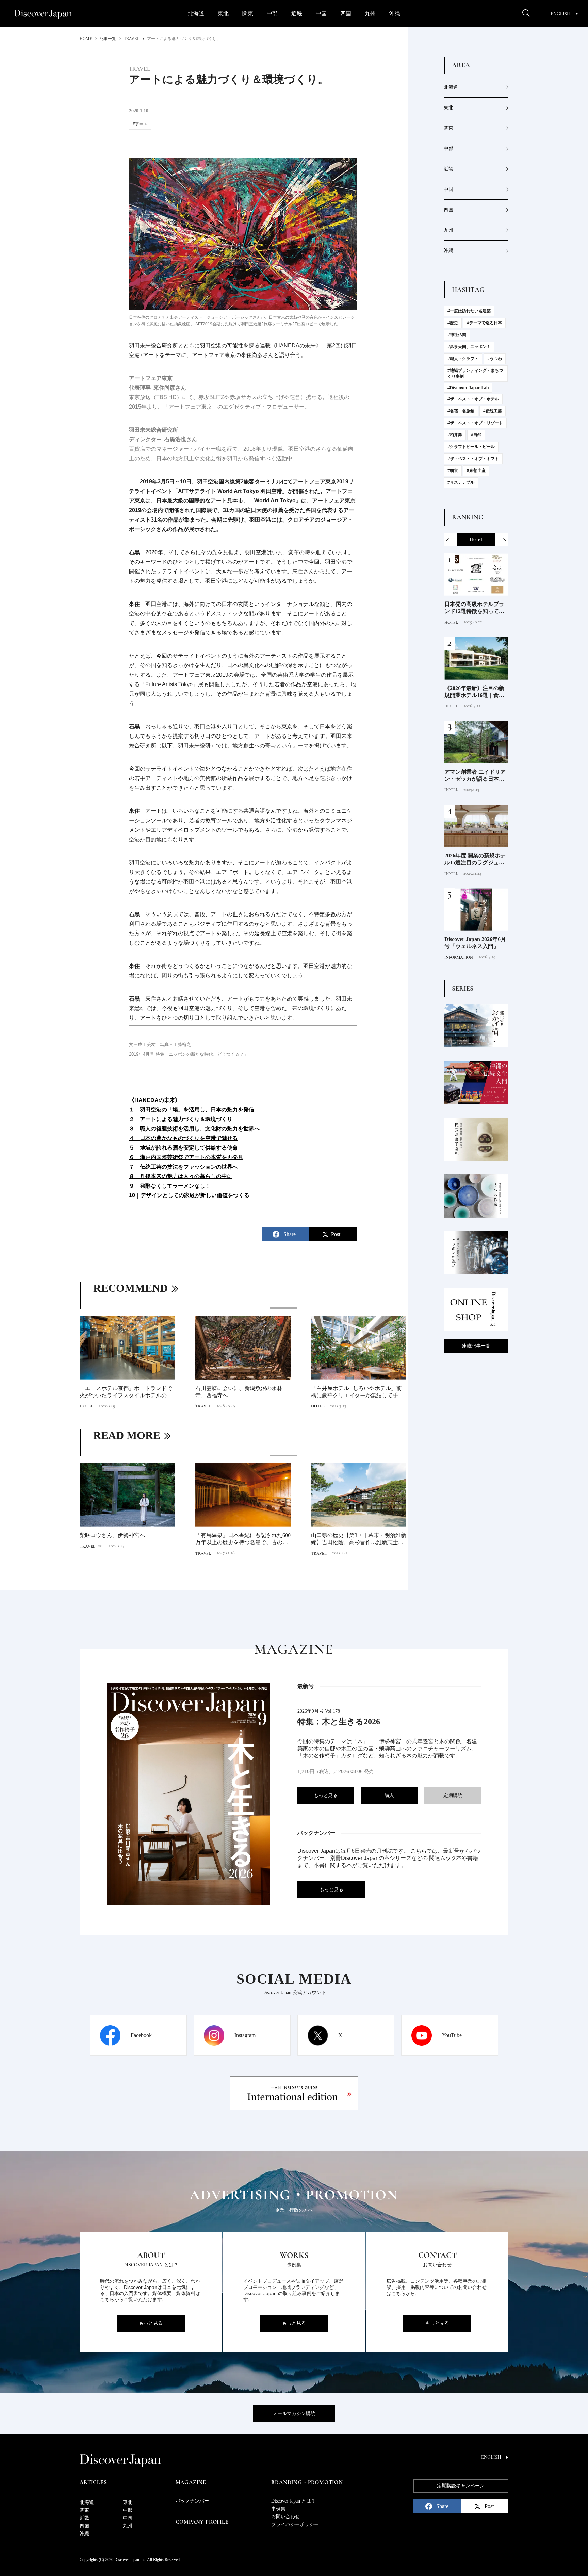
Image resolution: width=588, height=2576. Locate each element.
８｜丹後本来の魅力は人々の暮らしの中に (181, 1176)
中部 (272, 13)
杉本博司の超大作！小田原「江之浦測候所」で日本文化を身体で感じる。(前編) (358, 1392)
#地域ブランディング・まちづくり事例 (475, 373)
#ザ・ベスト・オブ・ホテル (473, 399)
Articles (93, 2482)
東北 (223, 13)
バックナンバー (192, 2501)
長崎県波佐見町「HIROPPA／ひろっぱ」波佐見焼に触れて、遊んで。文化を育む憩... (126, 1392)
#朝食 (453, 470)
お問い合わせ (285, 2517)
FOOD (450, 622)
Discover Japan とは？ (293, 2501)
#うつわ (495, 359)
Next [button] (502, 540)
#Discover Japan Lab (468, 388)
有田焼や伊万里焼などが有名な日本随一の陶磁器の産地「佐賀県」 (242, 1539)
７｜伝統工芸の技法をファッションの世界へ (183, 1167)
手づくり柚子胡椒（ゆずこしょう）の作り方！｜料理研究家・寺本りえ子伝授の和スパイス (474, 692)
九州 (370, 13)
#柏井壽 (455, 435)
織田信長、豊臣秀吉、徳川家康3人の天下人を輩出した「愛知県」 (127, 1539)
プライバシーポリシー (295, 2524)
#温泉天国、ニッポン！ (469, 347)
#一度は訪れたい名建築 (469, 311)
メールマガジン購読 (294, 2414)
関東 (248, 13)
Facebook (141, 2035)
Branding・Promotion (307, 2482)
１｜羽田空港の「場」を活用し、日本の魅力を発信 (192, 1110)
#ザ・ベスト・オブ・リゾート (475, 423)
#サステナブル (461, 482)
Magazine (191, 2482)
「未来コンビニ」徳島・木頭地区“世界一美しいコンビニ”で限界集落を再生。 (358, 1539)
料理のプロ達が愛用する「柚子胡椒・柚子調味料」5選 (474, 860)
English (561, 14)
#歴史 (453, 323)
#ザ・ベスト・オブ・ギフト (473, 459)
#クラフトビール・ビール (471, 447)
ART (199, 1406)
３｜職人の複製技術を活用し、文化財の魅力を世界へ (194, 1129)
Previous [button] (451, 540)
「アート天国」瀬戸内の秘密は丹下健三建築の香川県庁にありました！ (242, 1392)
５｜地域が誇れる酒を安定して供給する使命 (183, 1148)
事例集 (278, 2509)
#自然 (476, 435)
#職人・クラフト (463, 359)
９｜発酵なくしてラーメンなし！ (170, 1186)
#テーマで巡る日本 (484, 323)
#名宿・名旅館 (461, 411)
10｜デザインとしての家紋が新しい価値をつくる (189, 1195)
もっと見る (326, 1795)
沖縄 (395, 13)
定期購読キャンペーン (461, 2486)
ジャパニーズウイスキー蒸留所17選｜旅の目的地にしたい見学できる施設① (474, 776)
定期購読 (453, 1795)
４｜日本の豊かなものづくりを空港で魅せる (183, 1138)
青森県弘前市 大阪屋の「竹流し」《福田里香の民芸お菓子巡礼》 (474, 943)
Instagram (245, 2035)
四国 (346, 13)
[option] (243, 1359)
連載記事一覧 (476, 1346)
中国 (321, 13)
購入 (389, 1795)
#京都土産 (476, 470)
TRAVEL (87, 1406)
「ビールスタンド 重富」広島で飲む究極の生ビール (475, 608)
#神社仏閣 (457, 335)
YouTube (452, 2035)
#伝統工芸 (493, 411)
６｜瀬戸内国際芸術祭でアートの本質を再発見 (186, 1157)
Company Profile (202, 2522)
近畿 (297, 13)
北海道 (196, 13)
